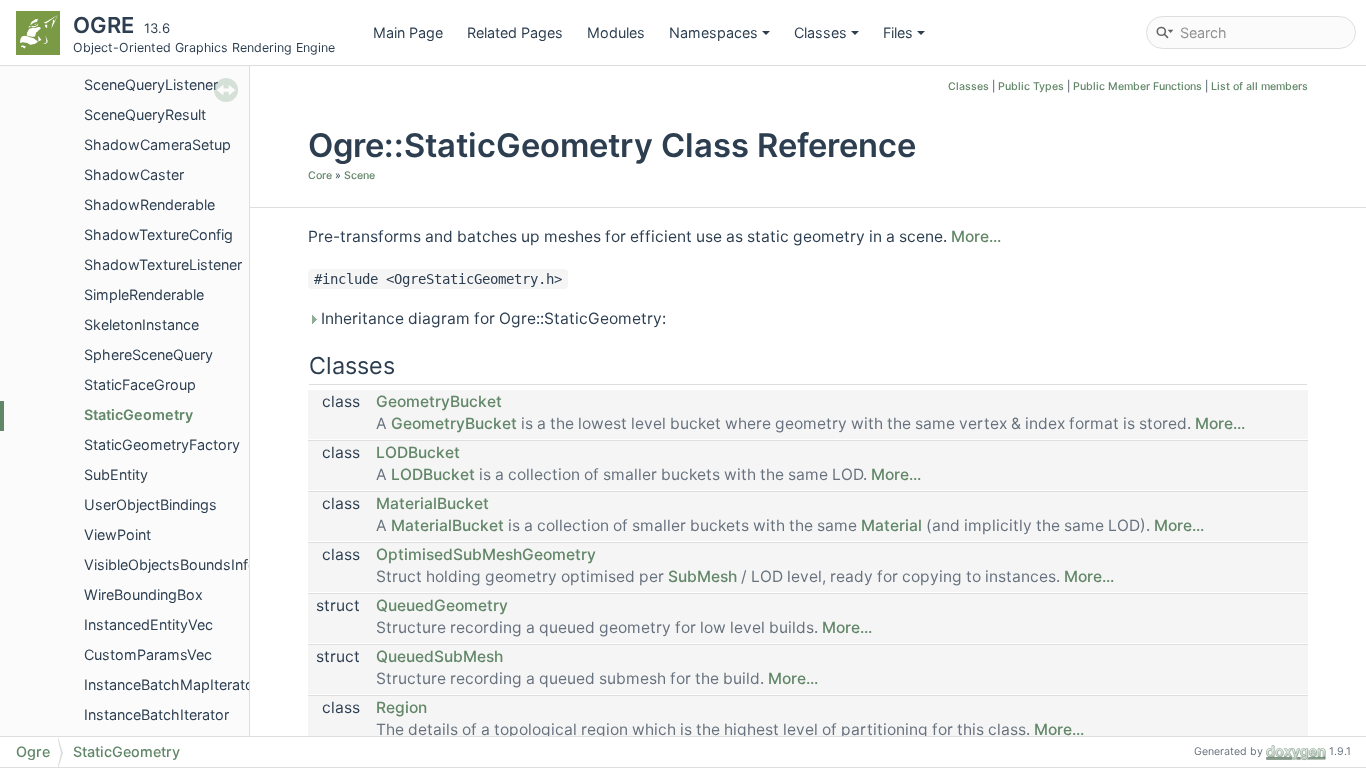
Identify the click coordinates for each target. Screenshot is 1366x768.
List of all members (1259, 86)
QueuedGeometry (442, 605)
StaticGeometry (138, 414)
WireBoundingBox (143, 594)
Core (320, 175)
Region (401, 707)
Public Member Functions (1137, 86)
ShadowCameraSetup (157, 144)
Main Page (408, 32)
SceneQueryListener (151, 84)
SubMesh (702, 576)
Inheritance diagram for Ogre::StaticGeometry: (491, 318)
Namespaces (713, 32)
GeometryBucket (439, 401)
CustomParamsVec (148, 654)
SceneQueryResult (145, 114)
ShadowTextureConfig (158, 234)
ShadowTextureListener (163, 264)
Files (898, 32)
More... (976, 236)
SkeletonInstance (141, 324)
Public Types (1031, 86)
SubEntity (116, 474)
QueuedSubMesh (439, 656)
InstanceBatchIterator (156, 714)
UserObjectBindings (150, 504)
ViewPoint (117, 534)
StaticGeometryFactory (162, 444)
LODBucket (418, 452)
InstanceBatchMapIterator (171, 684)
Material (891, 525)
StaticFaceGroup (140, 384)
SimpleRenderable (144, 294)
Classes (820, 32)
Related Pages (515, 32)
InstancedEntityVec (148, 624)
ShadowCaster (134, 174)
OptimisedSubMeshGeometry (486, 554)
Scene (359, 175)
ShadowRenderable (149, 204)
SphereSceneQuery (148, 354)
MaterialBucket (432, 503)
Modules (616, 32)
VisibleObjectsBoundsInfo (170, 564)
